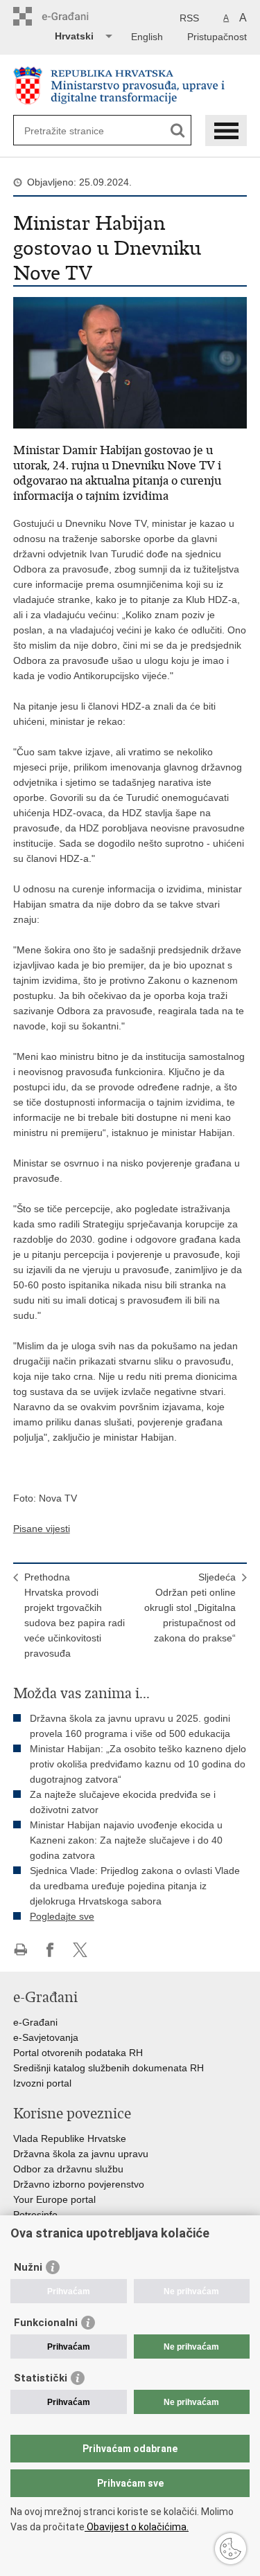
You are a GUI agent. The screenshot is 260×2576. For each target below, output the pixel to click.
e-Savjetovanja (46, 2037)
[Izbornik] (226, 130)
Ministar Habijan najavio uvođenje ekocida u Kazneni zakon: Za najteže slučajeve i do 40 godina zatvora (126, 1840)
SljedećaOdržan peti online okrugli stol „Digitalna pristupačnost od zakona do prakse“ (190, 1607)
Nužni (28, 2267)
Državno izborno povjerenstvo (79, 2184)
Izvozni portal (42, 2083)
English (147, 37)
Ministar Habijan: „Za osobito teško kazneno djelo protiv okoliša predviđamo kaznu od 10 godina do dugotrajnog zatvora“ (138, 1764)
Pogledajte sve (62, 1916)
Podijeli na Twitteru (80, 1950)
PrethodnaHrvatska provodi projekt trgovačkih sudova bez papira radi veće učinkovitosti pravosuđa (75, 1615)
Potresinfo (35, 2215)
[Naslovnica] (130, 85)
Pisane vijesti (42, 1529)
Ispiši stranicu (20, 1950)
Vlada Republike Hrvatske (70, 2138)
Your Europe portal (54, 2199)
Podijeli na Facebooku (50, 1950)
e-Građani (35, 2022)
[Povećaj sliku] (130, 362)
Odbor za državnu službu (68, 2169)
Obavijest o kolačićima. (137, 2527)
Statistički (41, 2378)
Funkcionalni (46, 2323)
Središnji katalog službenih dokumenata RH (109, 2068)
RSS (189, 18)
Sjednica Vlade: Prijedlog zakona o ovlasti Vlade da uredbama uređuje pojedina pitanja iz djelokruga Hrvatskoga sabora (135, 1886)
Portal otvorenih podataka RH (78, 2053)
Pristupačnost (217, 37)
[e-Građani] (72, 16)
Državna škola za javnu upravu (81, 2154)
